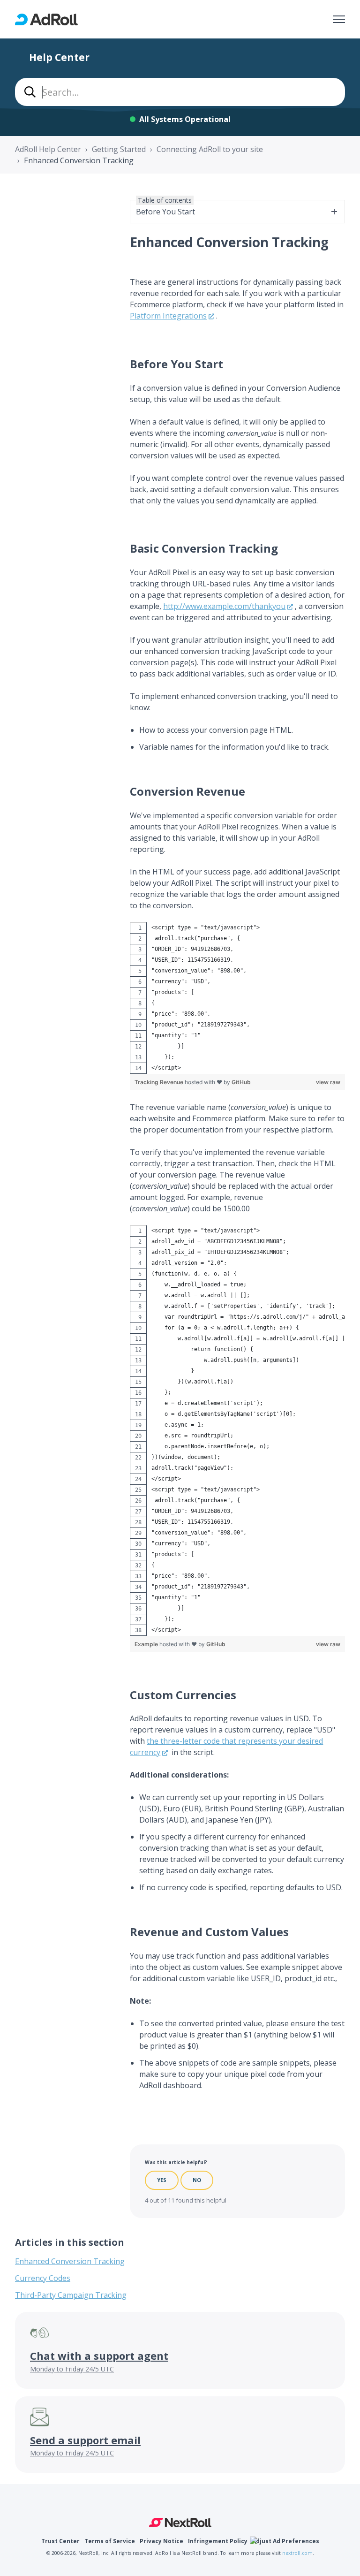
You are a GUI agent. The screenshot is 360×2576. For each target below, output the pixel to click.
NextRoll (180, 2523)
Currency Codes (43, 2278)
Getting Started (119, 149)
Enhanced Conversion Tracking (79, 160)
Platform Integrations (168, 316)
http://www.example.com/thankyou (224, 606)
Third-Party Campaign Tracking (71, 2295)
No (197, 2180)
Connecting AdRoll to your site (210, 149)
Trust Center (60, 2541)
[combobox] (180, 92)
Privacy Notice (161, 2541)
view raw (328, 1082)
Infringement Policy (218, 2541)
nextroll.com (297, 2553)
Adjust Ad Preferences (286, 2541)
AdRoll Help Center (48, 149)
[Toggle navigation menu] (339, 19)
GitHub (241, 1082)
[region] (237, 998)
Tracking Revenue (160, 1082)
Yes (162, 2180)
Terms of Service (110, 2541)
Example (147, 1644)
